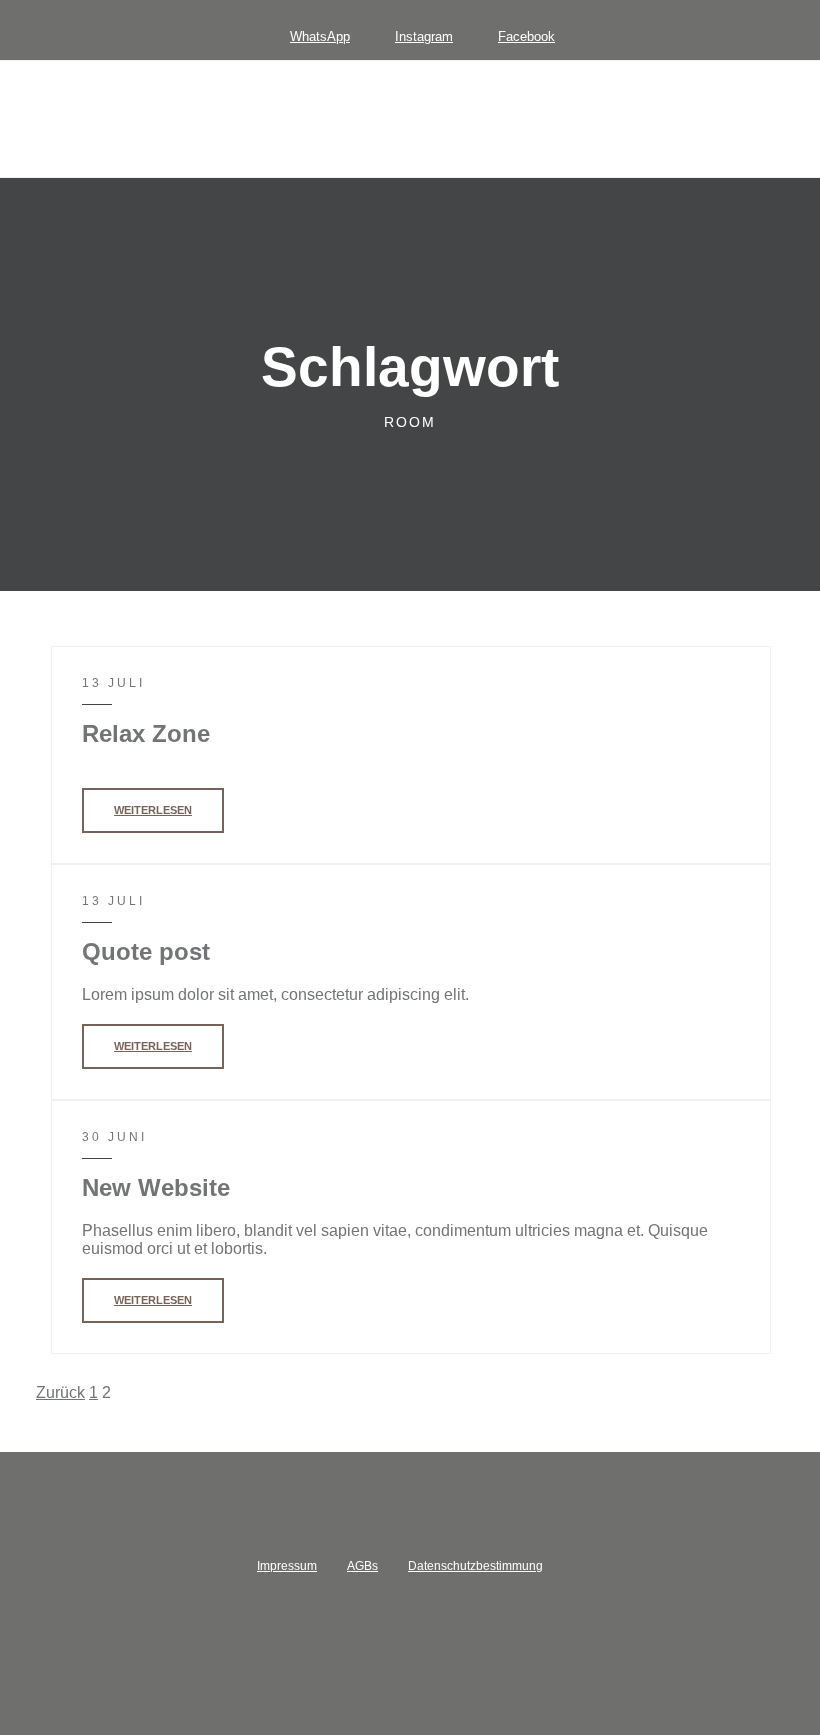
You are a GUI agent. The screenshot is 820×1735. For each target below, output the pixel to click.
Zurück (60, 1392)
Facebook (526, 36)
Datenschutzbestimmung (475, 1566)
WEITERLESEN (153, 810)
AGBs (362, 1566)
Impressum (287, 1566)
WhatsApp (320, 36)
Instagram (424, 36)
